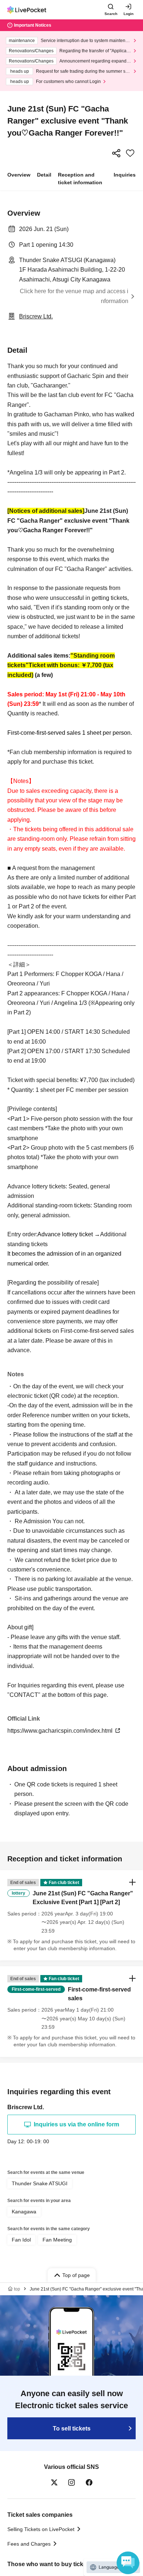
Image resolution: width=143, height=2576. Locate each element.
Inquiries (125, 175)
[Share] (116, 153)
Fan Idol (21, 2240)
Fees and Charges (29, 2544)
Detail (44, 175)
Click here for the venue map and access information (74, 296)
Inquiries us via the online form (76, 2124)
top (17, 2289)
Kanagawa (24, 2212)
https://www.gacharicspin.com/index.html (61, 1731)
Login (129, 14)
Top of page (76, 2275)
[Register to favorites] (130, 153)
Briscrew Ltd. (36, 316)
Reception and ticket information (80, 179)
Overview (19, 175)
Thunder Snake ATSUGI (40, 2183)
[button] (71, 1915)
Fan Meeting (57, 2240)
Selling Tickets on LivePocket (41, 2529)
